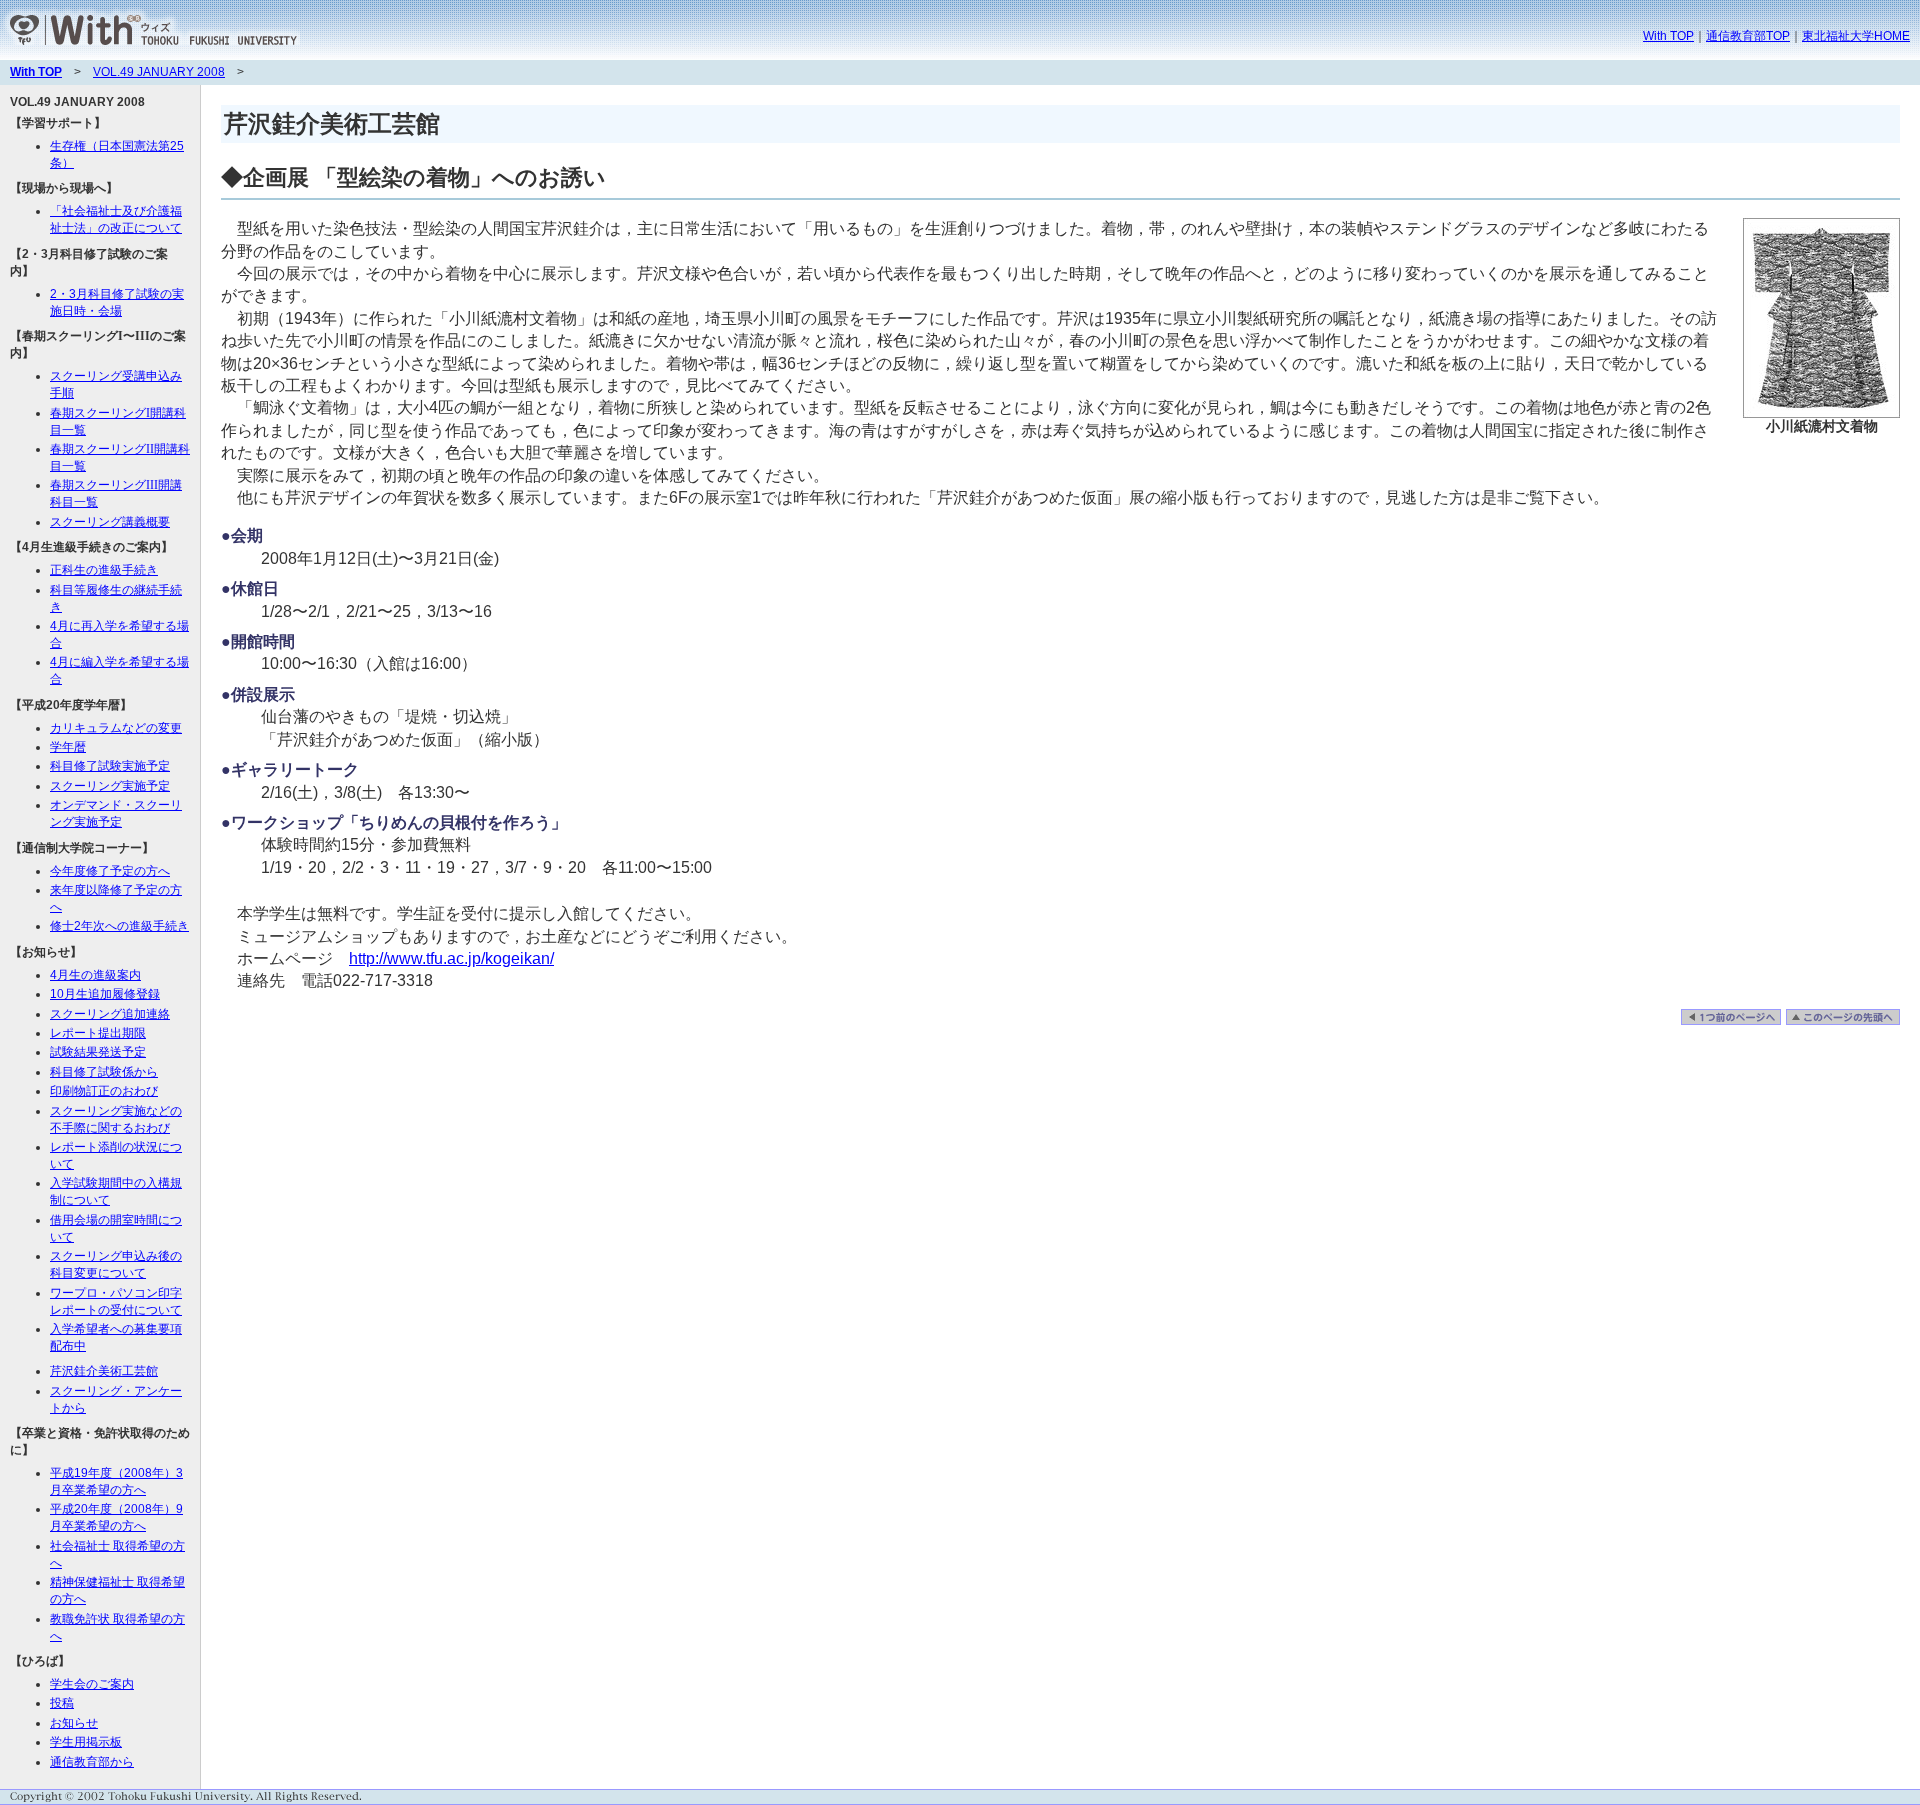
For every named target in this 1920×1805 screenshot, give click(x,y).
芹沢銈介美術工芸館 (104, 1371)
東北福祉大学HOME (1856, 36)
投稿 (62, 1703)
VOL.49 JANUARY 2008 (159, 72)
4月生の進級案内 (95, 975)
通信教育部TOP (1748, 36)
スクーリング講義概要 (110, 522)
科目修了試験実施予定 (110, 766)
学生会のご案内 (92, 1684)
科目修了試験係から (104, 1072)
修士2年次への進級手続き (119, 926)
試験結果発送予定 (98, 1052)
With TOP (1668, 36)
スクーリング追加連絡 (110, 1014)
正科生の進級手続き (104, 570)
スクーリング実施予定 (110, 786)
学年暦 (68, 747)
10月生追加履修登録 (105, 994)
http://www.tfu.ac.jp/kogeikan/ (451, 958)
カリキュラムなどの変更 (116, 728)
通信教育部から (92, 1762)
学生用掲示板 (86, 1742)
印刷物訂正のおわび (104, 1091)
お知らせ (74, 1723)
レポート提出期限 (98, 1033)
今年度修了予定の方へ (110, 871)
